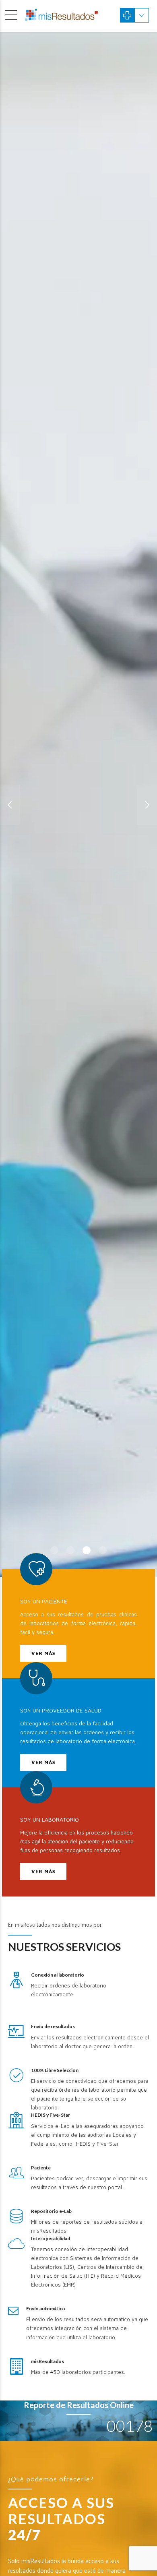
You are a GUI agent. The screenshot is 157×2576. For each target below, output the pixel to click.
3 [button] (87, 1550)
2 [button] (70, 1550)
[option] (78, 805)
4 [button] (103, 1550)
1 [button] (54, 1550)
